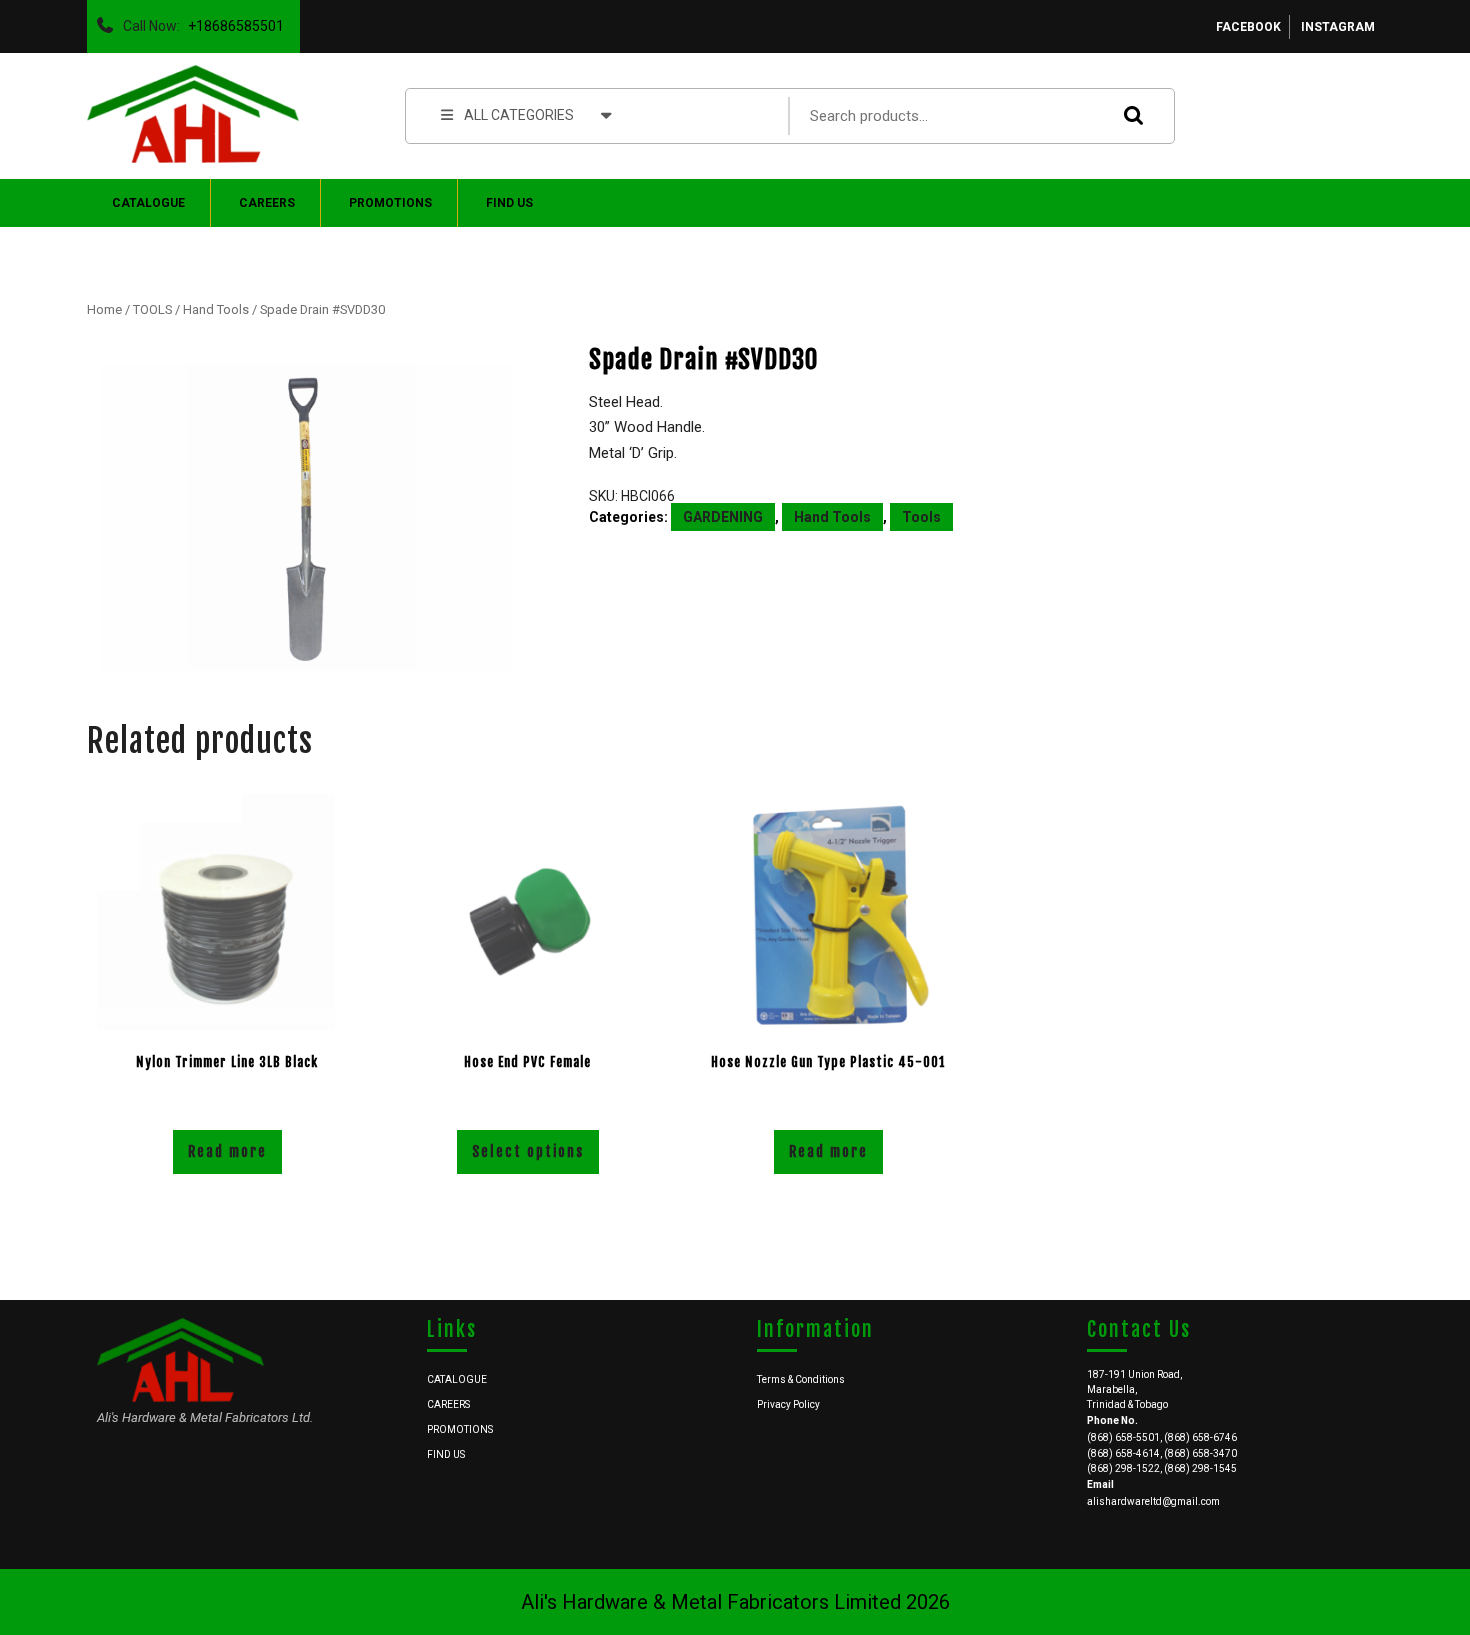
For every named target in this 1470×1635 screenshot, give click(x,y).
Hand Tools (216, 309)
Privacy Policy (788, 1404)
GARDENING (723, 517)
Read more (227, 1151)
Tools (921, 517)
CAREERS (267, 203)
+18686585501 (232, 21)
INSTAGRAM (1338, 27)
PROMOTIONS (390, 203)
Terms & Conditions (801, 1379)
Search (1129, 115)
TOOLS (152, 309)
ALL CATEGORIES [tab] (519, 115)
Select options (528, 1151)
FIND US (509, 203)
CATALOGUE (148, 203)
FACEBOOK (1248, 27)
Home (104, 309)
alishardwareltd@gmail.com (1153, 1501)
